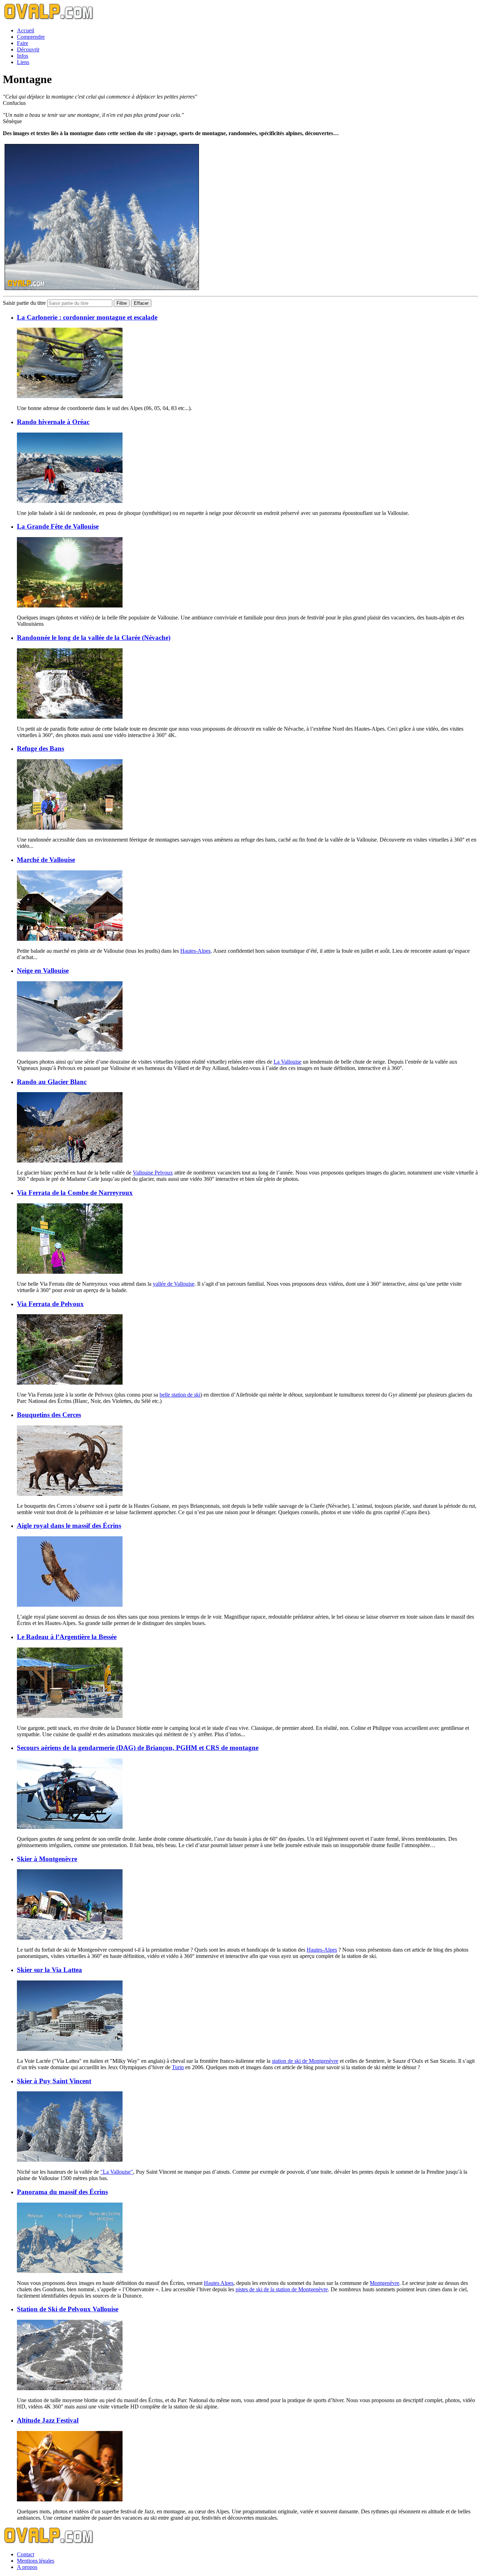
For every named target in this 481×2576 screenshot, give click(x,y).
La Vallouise (288, 1062)
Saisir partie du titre (25, 303)
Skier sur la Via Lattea (49, 1970)
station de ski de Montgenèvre (305, 2061)
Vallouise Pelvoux (153, 1173)
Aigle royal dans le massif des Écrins (69, 1526)
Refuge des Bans (40, 748)
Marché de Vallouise (46, 860)
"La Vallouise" (117, 2172)
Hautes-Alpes (195, 951)
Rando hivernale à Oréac (53, 422)
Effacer (141, 303)
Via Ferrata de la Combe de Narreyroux (75, 1193)
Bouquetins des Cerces (49, 1415)
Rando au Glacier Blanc (52, 1082)
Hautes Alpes (219, 2283)
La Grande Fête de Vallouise (58, 526)
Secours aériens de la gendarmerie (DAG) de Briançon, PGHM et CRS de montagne (138, 1748)
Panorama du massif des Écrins (62, 2192)
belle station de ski (180, 1395)
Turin (178, 2067)
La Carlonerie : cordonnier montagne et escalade (87, 317)
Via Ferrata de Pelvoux (50, 1304)
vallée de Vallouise (174, 1284)
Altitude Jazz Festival (48, 2420)
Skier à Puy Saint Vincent (54, 2081)
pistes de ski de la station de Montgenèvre (282, 2289)
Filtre (122, 303)
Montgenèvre (385, 2283)
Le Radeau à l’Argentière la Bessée (67, 1637)
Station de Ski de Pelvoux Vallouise (68, 2309)
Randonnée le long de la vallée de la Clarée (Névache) (94, 638)
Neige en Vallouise (43, 971)
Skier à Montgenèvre (47, 1859)
